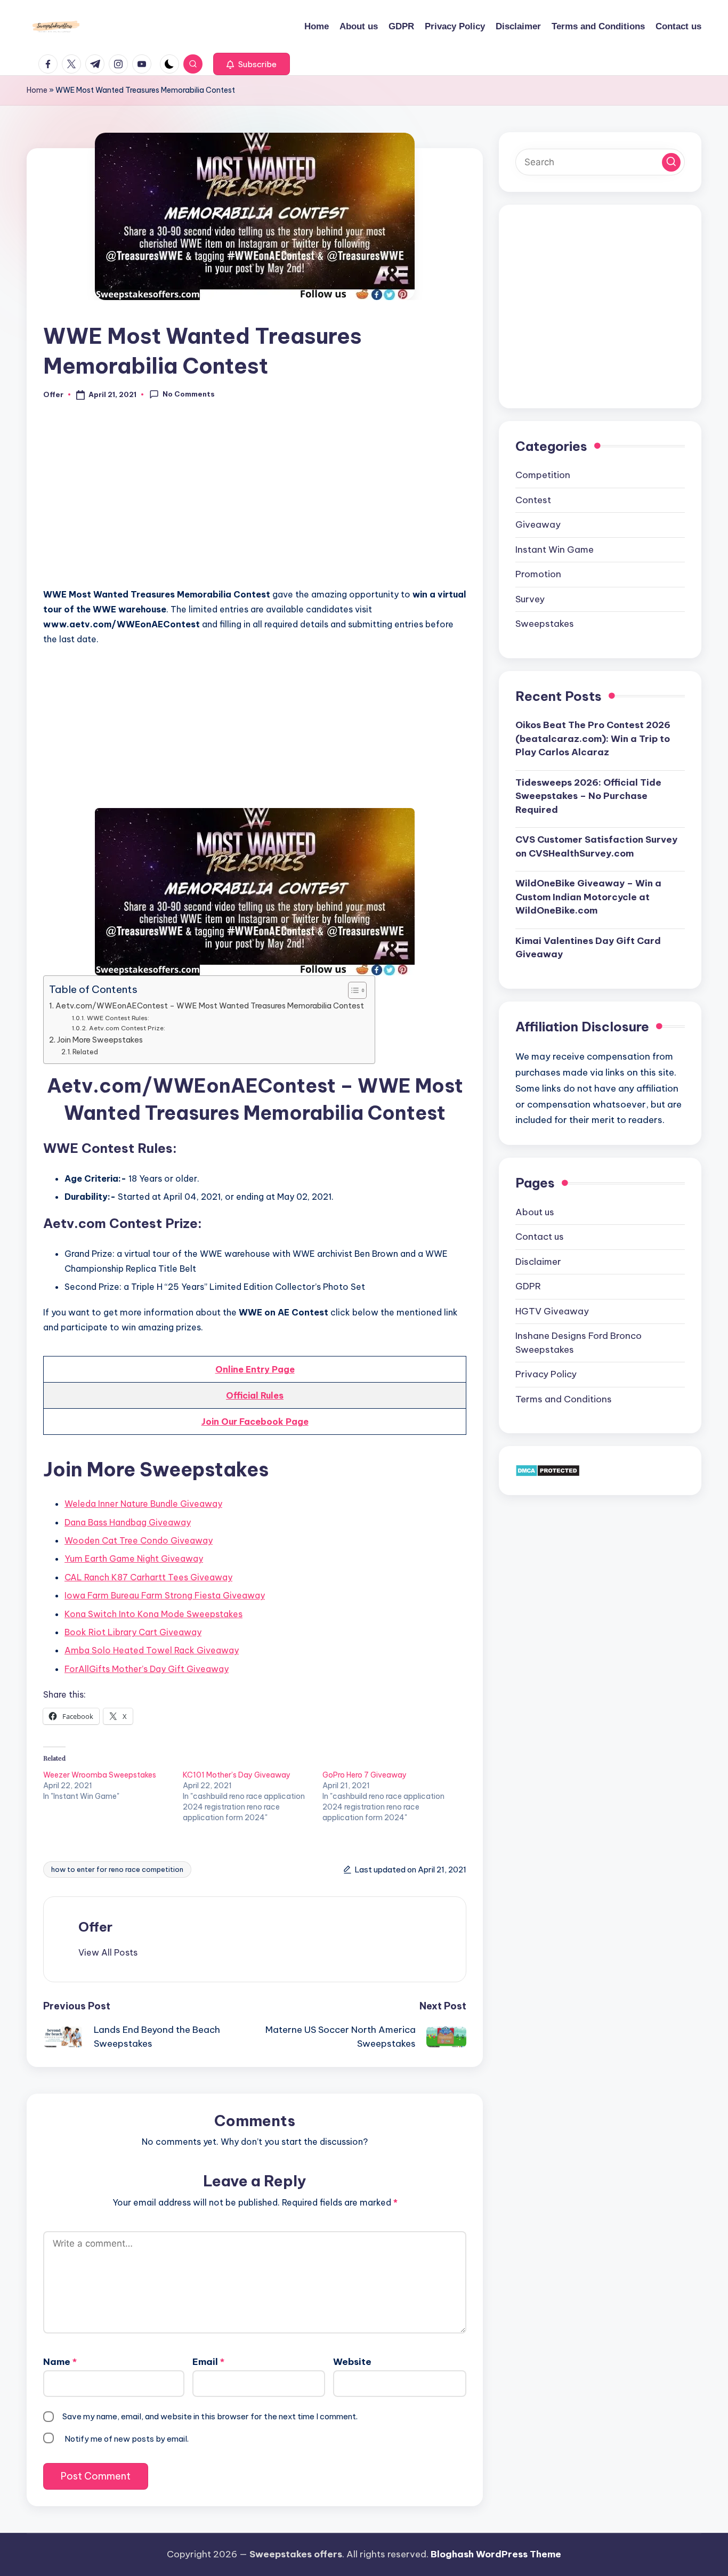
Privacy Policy (546, 1374)
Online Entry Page (255, 1369)
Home (37, 90)
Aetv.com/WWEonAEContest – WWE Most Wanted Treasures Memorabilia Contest (210, 1006)
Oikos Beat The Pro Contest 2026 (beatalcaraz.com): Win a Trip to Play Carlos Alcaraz (593, 738)
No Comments (189, 394)
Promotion (538, 574)
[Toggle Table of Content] (352, 990)
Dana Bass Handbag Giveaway (128, 1522)
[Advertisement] (255, 500)
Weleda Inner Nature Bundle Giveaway (143, 1504)
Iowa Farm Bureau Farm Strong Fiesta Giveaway (165, 1595)
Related (85, 1052)
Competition (543, 474)
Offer (95, 1927)
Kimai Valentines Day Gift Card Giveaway (588, 947)
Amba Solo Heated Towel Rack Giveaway (152, 1650)
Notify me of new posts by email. (127, 2439)
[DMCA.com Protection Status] (548, 1469)
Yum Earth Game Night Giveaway (134, 1558)
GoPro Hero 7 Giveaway (365, 1775)
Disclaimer (538, 1261)
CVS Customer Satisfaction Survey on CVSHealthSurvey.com (596, 846)
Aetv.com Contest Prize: (127, 1028)
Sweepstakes (545, 623)
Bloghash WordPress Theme (496, 2554)
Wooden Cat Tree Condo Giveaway (139, 1540)
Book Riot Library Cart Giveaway (133, 1632)
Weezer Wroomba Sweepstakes (100, 1775)
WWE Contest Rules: (118, 1018)
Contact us (540, 1236)
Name (60, 2362)
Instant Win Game (555, 549)
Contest (533, 499)
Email (208, 2362)
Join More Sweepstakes (100, 1040)
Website (352, 2362)
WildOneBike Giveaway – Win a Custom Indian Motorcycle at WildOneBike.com (588, 896)
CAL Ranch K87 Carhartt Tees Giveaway (148, 1577)
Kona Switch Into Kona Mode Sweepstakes (153, 1614)
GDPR (528, 1286)
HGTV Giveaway (552, 1311)
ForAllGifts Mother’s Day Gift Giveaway (147, 1669)
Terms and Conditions (564, 1399)
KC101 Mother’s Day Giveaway (237, 1775)
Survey (530, 599)
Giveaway (538, 524)
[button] (252, 64)
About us (535, 1212)
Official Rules (255, 1395)
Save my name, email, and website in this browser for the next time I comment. (210, 2416)
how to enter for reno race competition (117, 1869)
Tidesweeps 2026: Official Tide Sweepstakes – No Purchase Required (588, 796)
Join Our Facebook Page (255, 1422)
